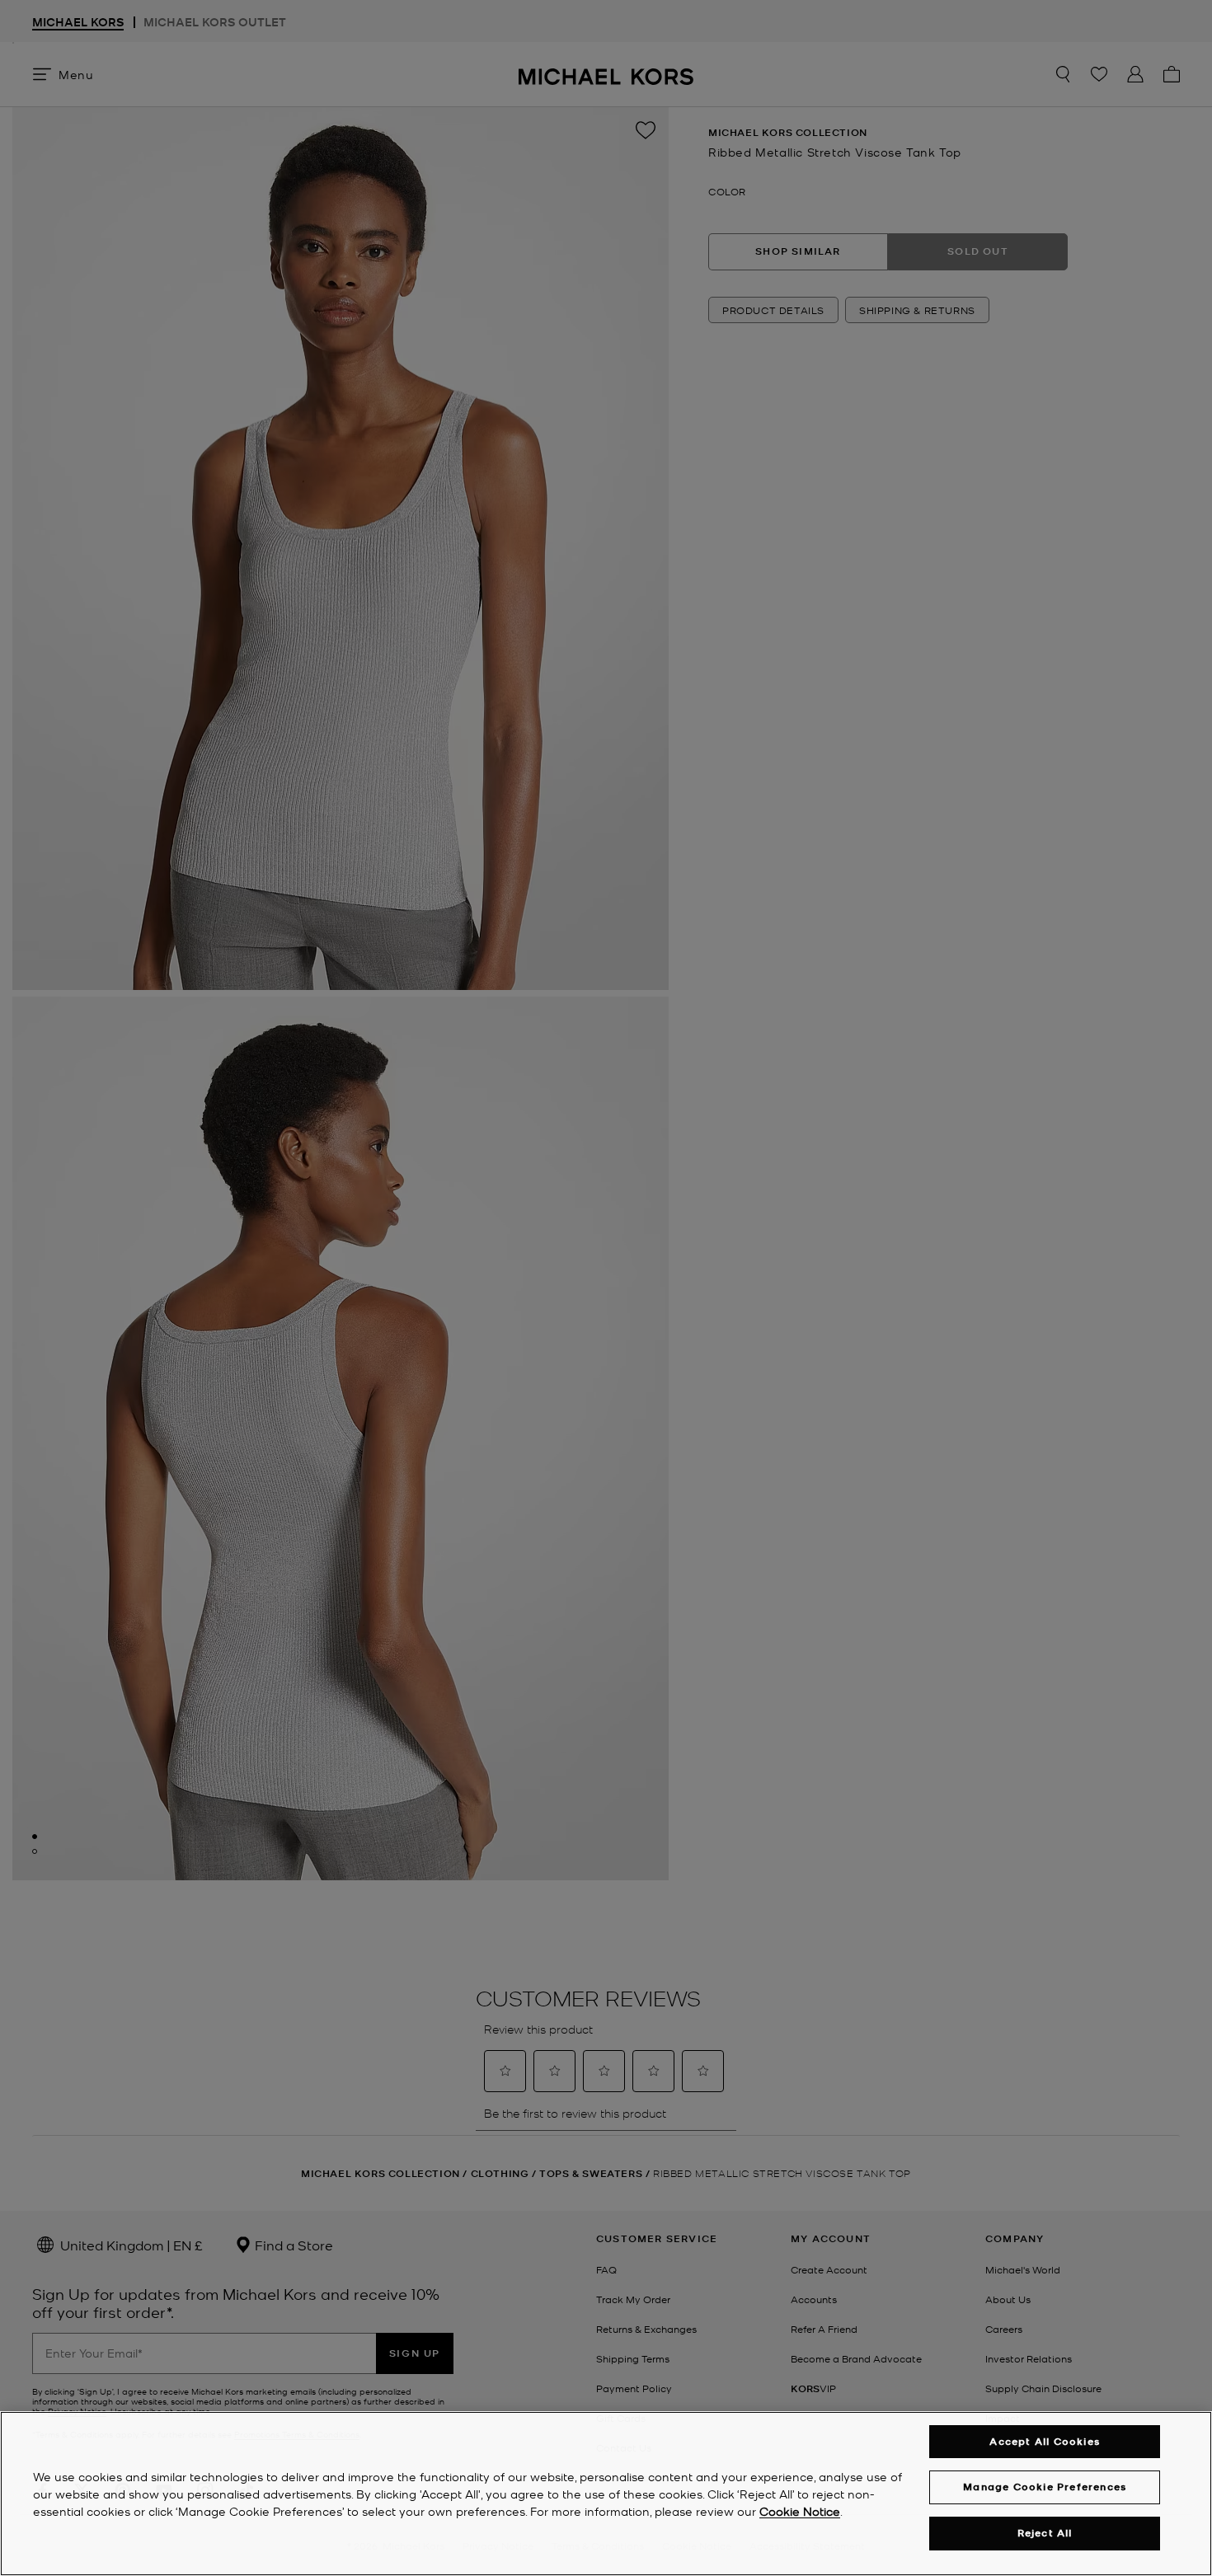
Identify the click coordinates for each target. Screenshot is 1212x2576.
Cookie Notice (800, 2511)
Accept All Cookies (1045, 2441)
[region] (606, 2494)
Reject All (1045, 2533)
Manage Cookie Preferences (1045, 2487)
